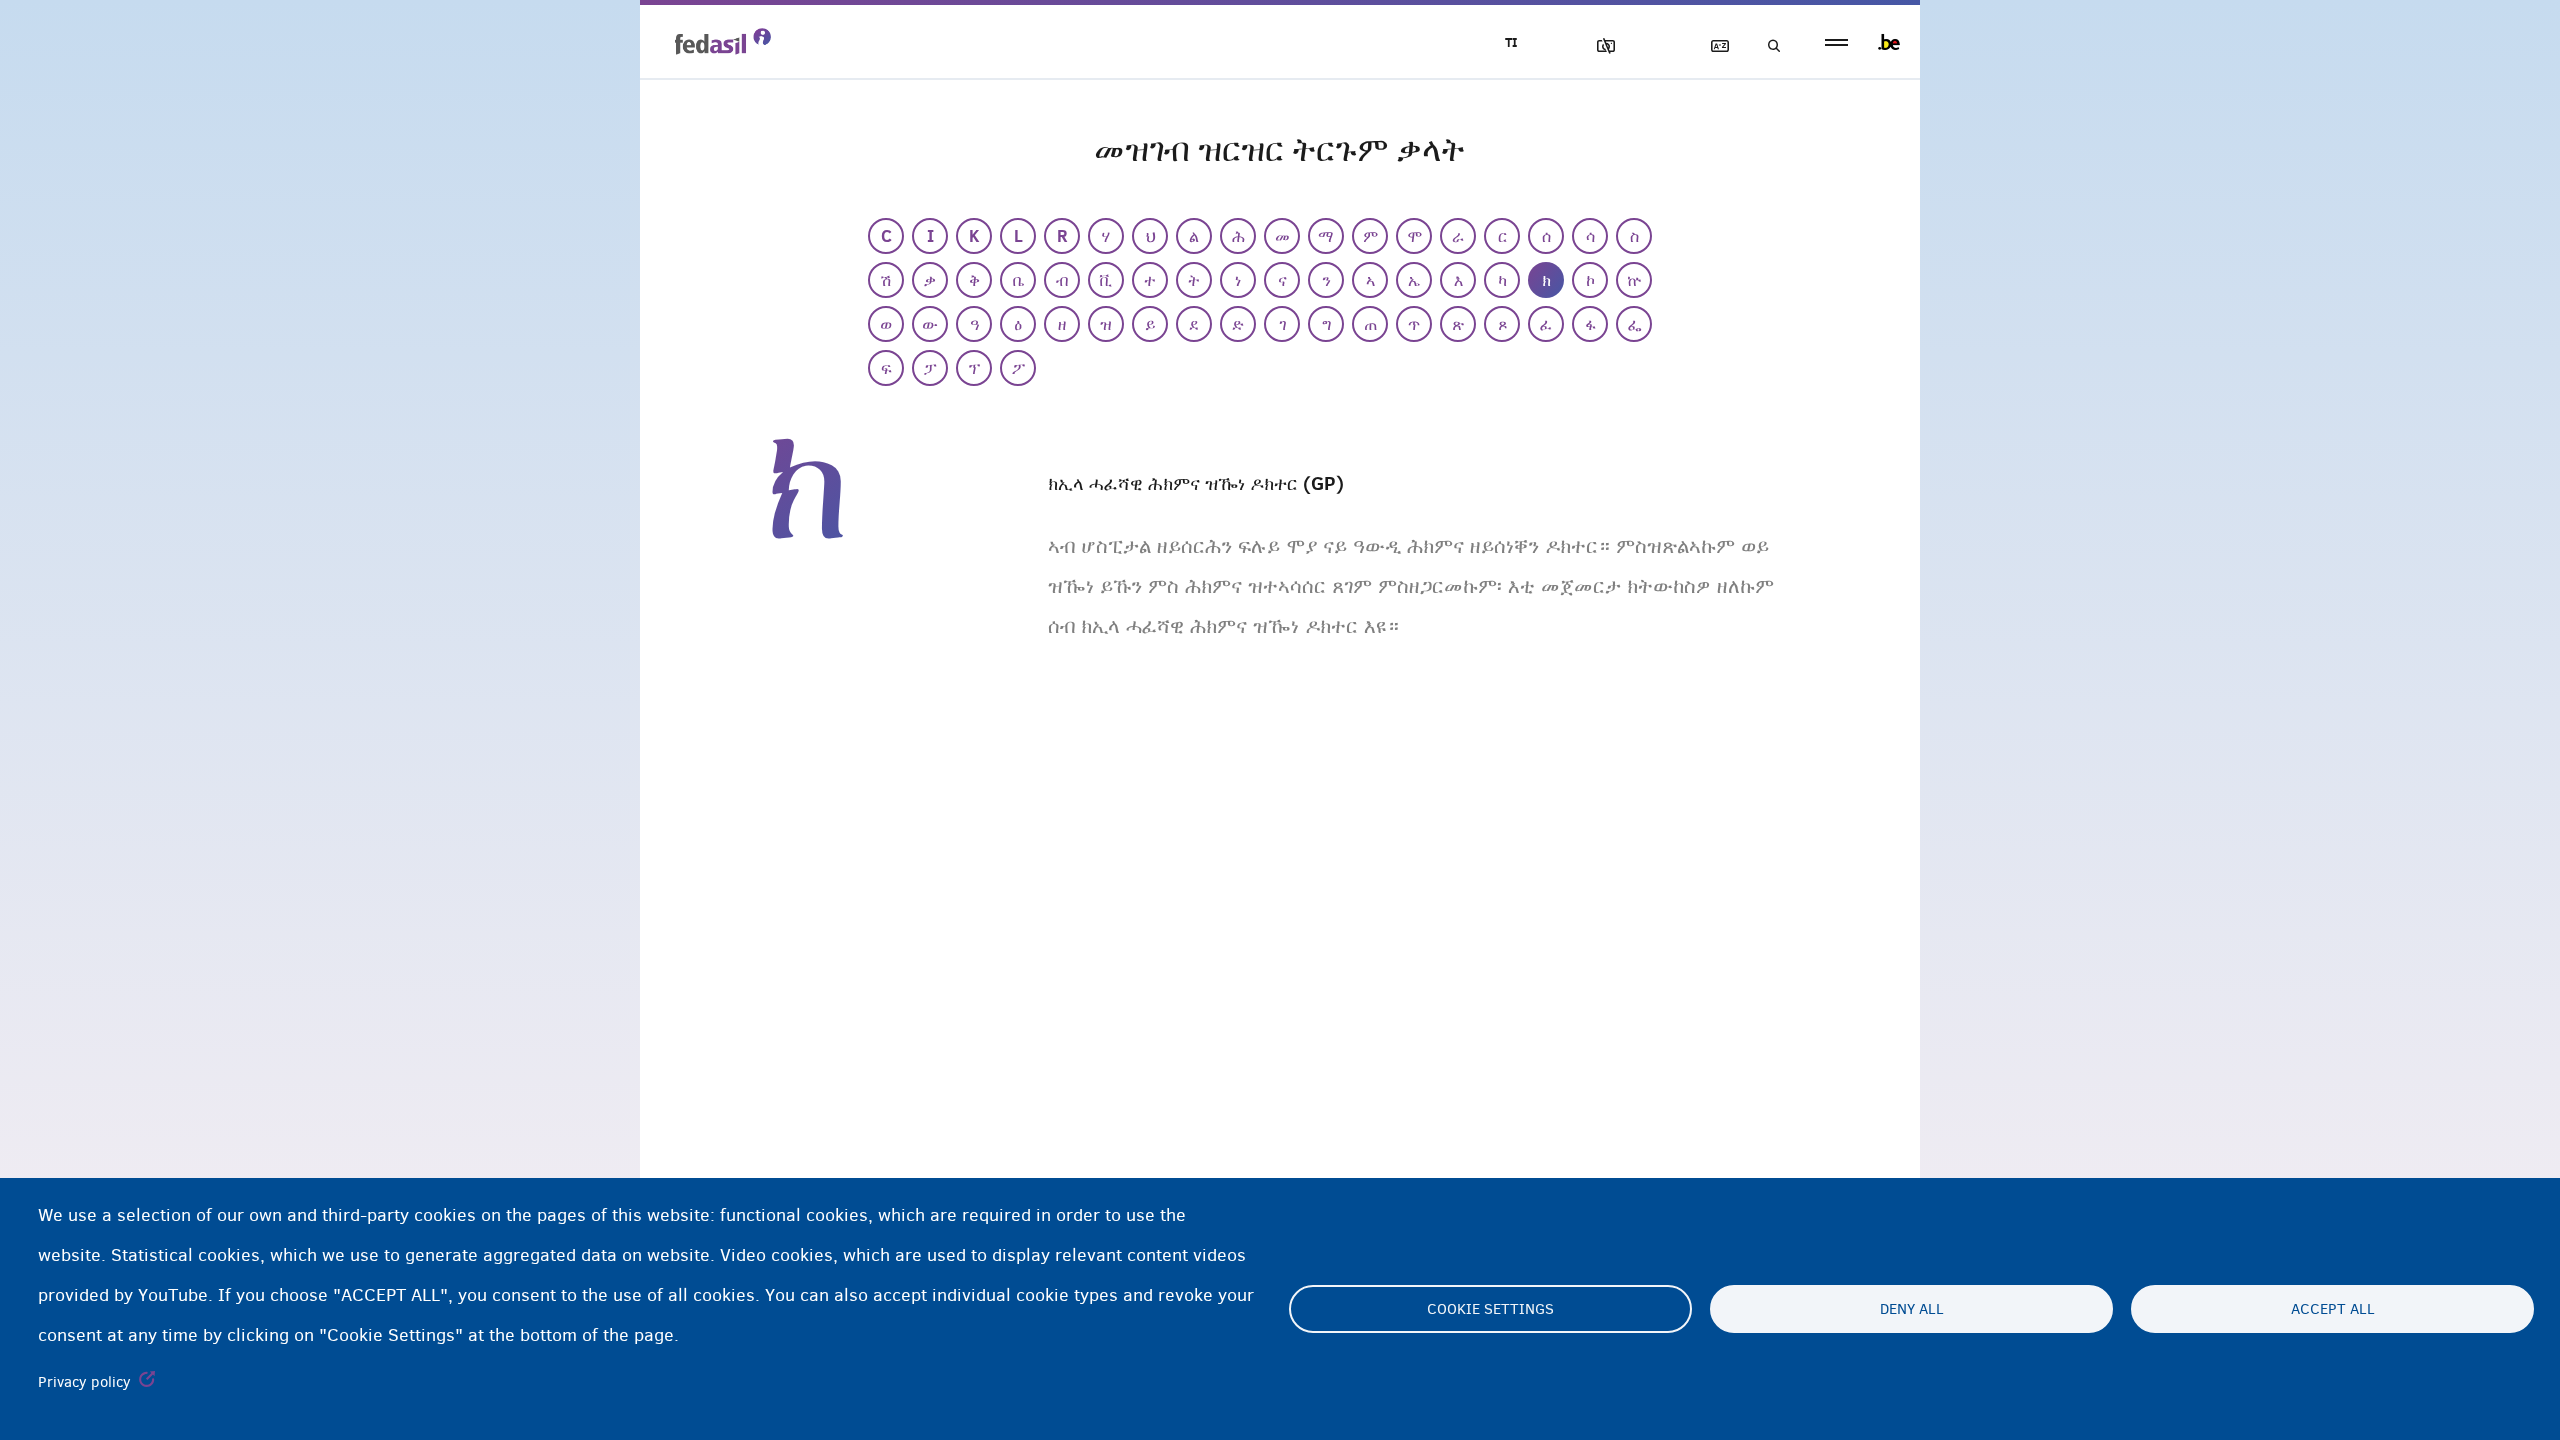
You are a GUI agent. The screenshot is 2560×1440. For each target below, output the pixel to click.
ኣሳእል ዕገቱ (1597, 46)
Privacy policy (84, 1382)
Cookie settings (1490, 1309)
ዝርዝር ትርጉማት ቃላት (1711, 46)
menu (1836, 42)
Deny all (1912, 1309)
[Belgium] (1889, 42)
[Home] (723, 41)
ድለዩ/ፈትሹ (1768, 46)
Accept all (2333, 1309)
